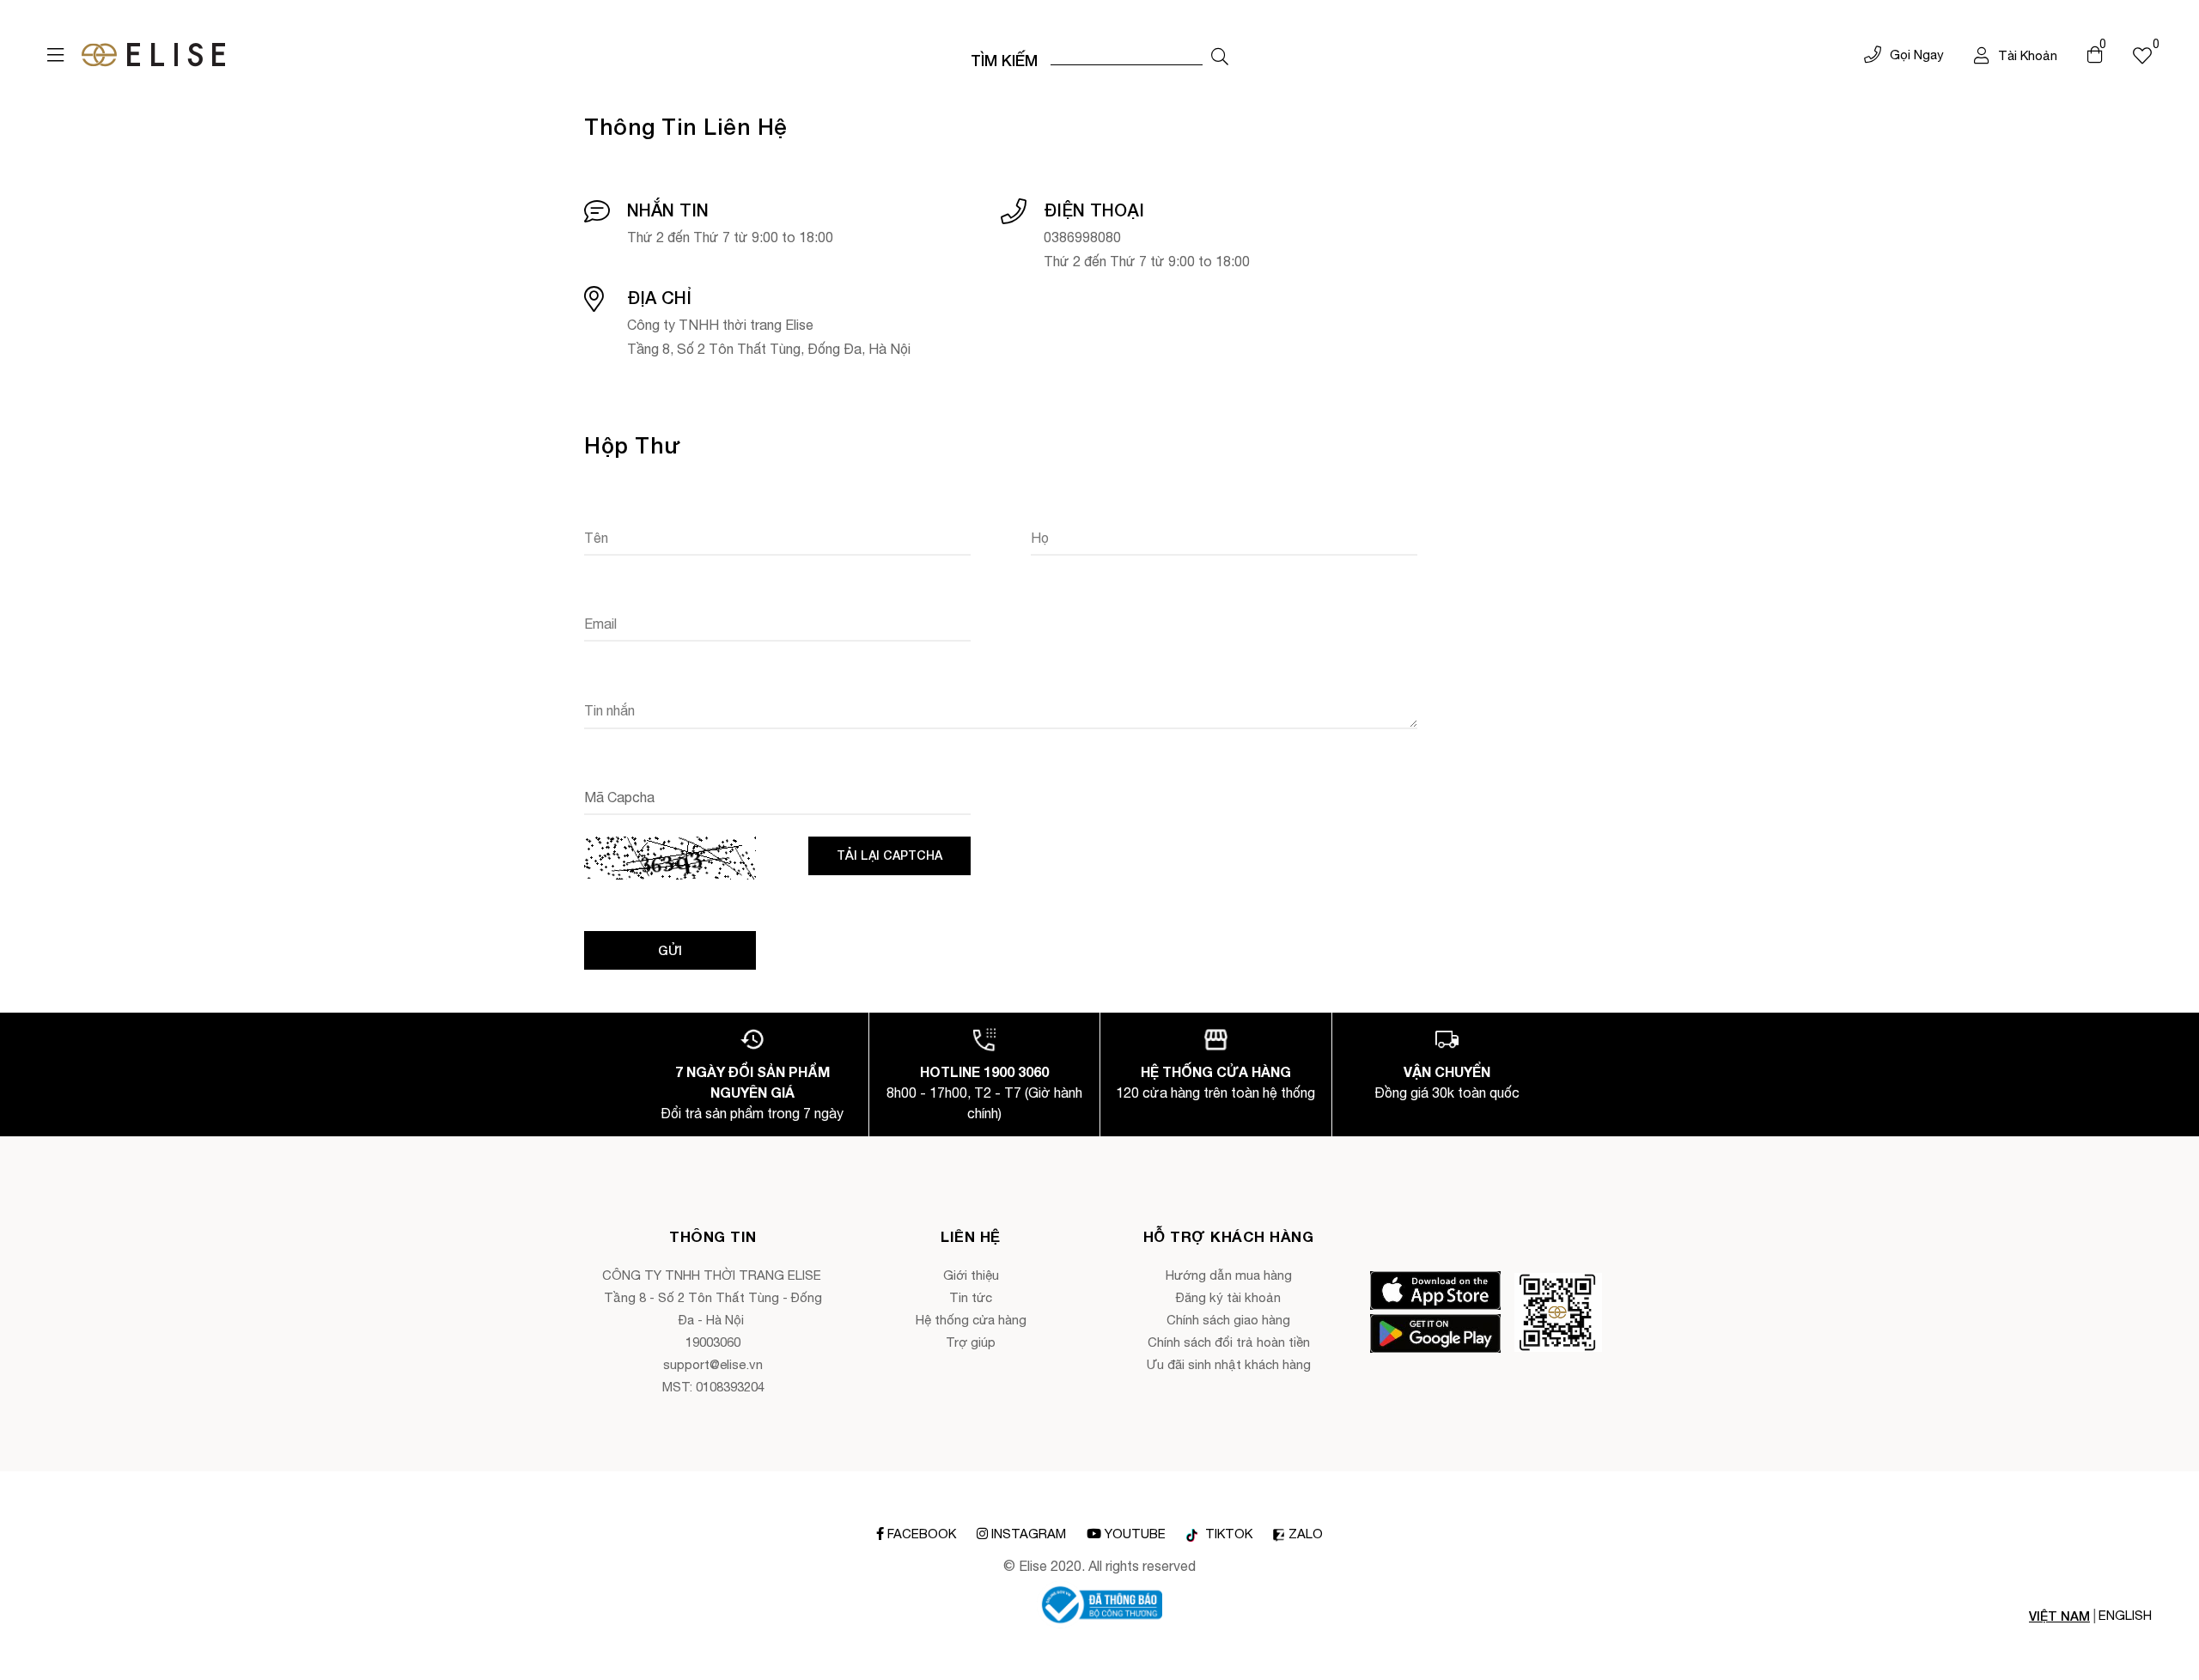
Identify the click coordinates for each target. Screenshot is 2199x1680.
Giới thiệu (971, 1275)
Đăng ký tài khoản (1228, 1297)
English (2125, 1615)
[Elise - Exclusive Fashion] (153, 55)
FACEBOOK (922, 1534)
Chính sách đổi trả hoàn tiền (1229, 1342)
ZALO (1306, 1534)
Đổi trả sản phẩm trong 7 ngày (752, 1113)
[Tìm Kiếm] (1220, 57)
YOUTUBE (1135, 1534)
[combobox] (1127, 55)
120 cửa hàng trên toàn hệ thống (1215, 1093)
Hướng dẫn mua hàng (1229, 1275)
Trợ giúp (971, 1342)
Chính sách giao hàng (1228, 1320)
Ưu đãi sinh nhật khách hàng (1228, 1364)
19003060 (713, 1342)
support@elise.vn (713, 1364)
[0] (2142, 55)
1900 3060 (1016, 1071)
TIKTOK (1227, 1534)
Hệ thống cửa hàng (971, 1320)
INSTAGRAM (1029, 1534)
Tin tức (971, 1297)
